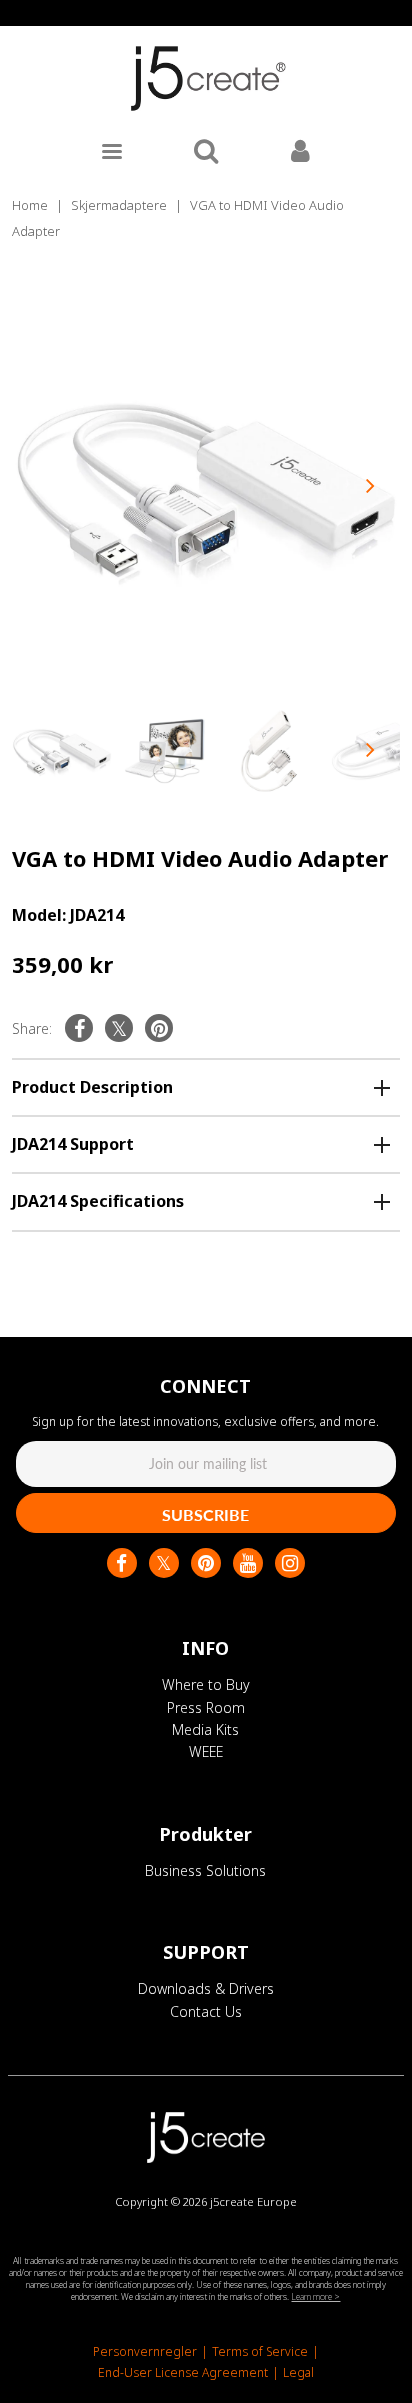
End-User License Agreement (183, 2372)
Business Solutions (205, 1870)
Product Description (92, 1087)
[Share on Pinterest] (159, 1028)
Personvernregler (145, 2351)
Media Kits (205, 1729)
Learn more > (315, 2296)
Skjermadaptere (119, 205)
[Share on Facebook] (79, 1028)
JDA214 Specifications (98, 1201)
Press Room (206, 1707)
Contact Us (206, 2011)
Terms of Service (260, 2351)
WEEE (206, 1751)
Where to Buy (206, 1684)
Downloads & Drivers (206, 1988)
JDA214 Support (73, 1144)
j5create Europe (253, 2201)
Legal (298, 2372)
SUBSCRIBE (205, 1514)
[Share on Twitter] (119, 1028)
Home (30, 205)
